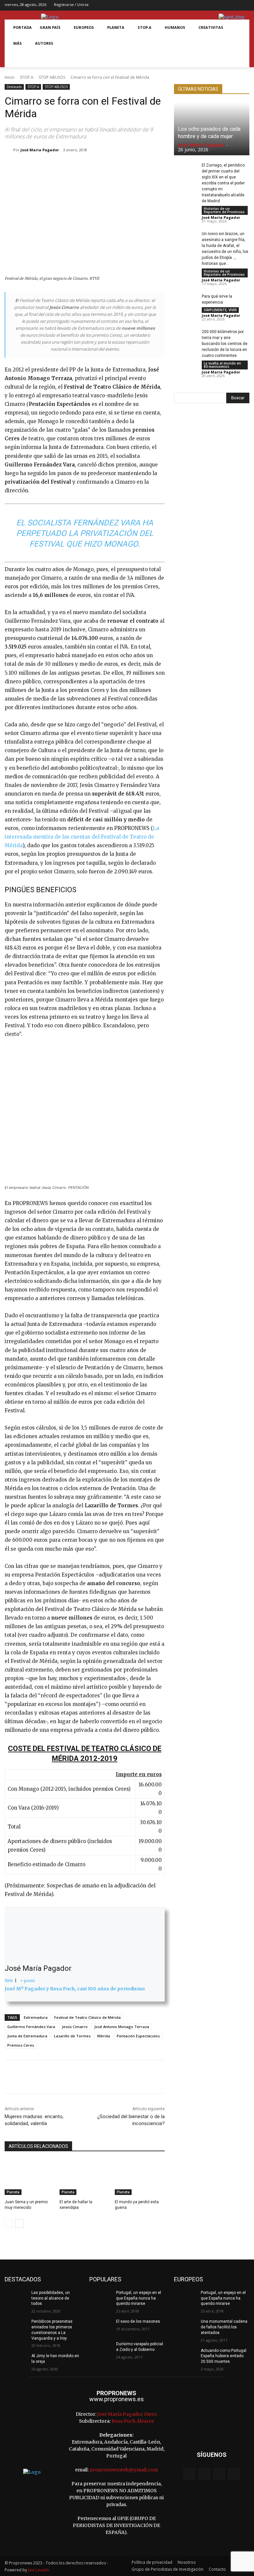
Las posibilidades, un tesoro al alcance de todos (51, 2298)
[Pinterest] (91, 167)
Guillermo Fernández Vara (31, 2027)
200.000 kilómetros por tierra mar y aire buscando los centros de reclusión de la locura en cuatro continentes (225, 344)
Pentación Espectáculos (138, 2036)
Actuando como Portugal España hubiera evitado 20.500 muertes (224, 2356)
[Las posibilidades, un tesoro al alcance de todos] (16, 2298)
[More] (137, 167)
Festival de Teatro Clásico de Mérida (87, 2017)
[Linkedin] (121, 167)
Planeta (13, 2192)
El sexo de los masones (138, 2321)
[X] (235, 5)
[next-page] (19, 2223)
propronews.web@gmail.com (124, 2470)
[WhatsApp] (106, 167)
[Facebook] (214, 5)
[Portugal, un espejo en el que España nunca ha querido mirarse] (101, 2298)
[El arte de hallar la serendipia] (85, 2177)
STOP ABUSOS (52, 77)
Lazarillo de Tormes (72, 2036)
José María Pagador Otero (127, 2414)
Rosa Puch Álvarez (133, 2421)
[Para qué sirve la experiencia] (185, 301)
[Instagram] (224, 5)
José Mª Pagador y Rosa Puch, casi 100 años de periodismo (75, 1989)
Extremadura (36, 2017)
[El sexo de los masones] (101, 2327)
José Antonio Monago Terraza (122, 2027)
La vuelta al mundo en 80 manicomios (222, 365)
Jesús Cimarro (75, 2027)
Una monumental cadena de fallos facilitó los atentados (224, 2327)
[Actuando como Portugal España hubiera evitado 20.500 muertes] (185, 2356)
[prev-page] (9, 2223)
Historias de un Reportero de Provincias (224, 210)
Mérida (104, 2036)
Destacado (14, 87)
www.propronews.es (117, 2399)
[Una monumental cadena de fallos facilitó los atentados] (185, 2327)
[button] (17, 59)
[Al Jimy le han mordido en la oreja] (16, 2361)
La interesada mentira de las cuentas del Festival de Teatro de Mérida (82, 837)
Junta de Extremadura (27, 2036)
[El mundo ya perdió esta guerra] (140, 2177)
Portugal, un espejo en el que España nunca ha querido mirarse (139, 2298)
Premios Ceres (21, 2045)
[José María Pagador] (9, 150)
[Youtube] (245, 5)
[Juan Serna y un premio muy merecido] (30, 2177)
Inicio (10, 77)
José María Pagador (40, 150)
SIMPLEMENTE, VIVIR (220, 310)
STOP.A (27, 77)
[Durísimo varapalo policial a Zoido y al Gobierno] (101, 2349)
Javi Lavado (39, 2570)
